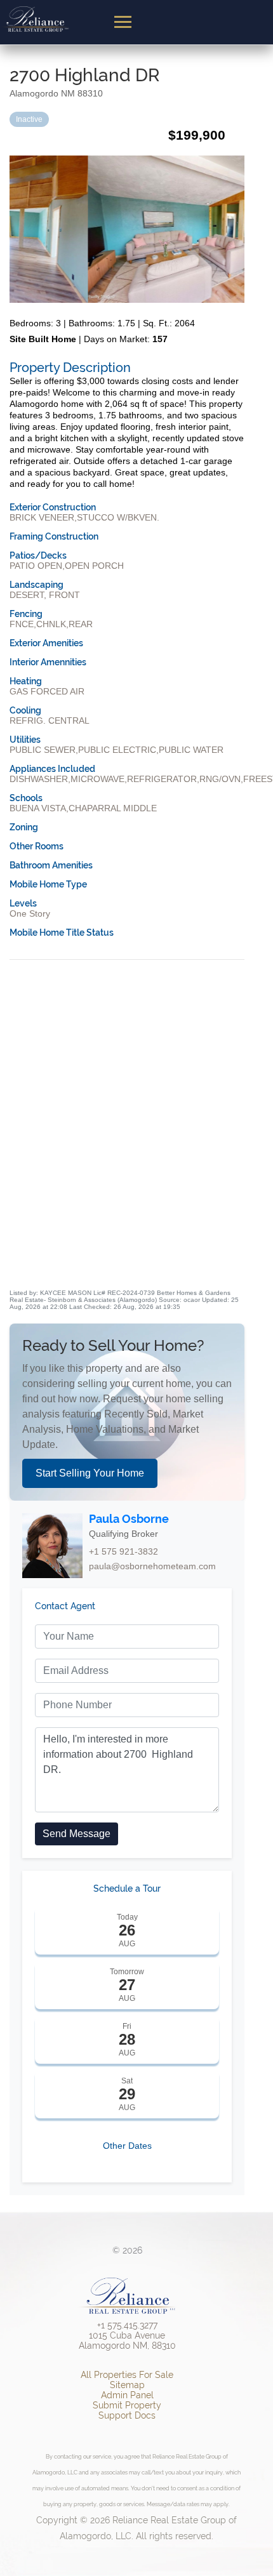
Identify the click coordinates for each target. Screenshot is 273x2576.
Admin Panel (127, 2395)
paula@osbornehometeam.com (152, 1566)
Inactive (29, 119)
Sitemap (127, 2385)
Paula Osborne (129, 1519)
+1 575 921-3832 (123, 1551)
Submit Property (127, 2405)
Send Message (77, 1834)
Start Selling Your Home (90, 1473)
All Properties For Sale (127, 2375)
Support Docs (127, 2415)
